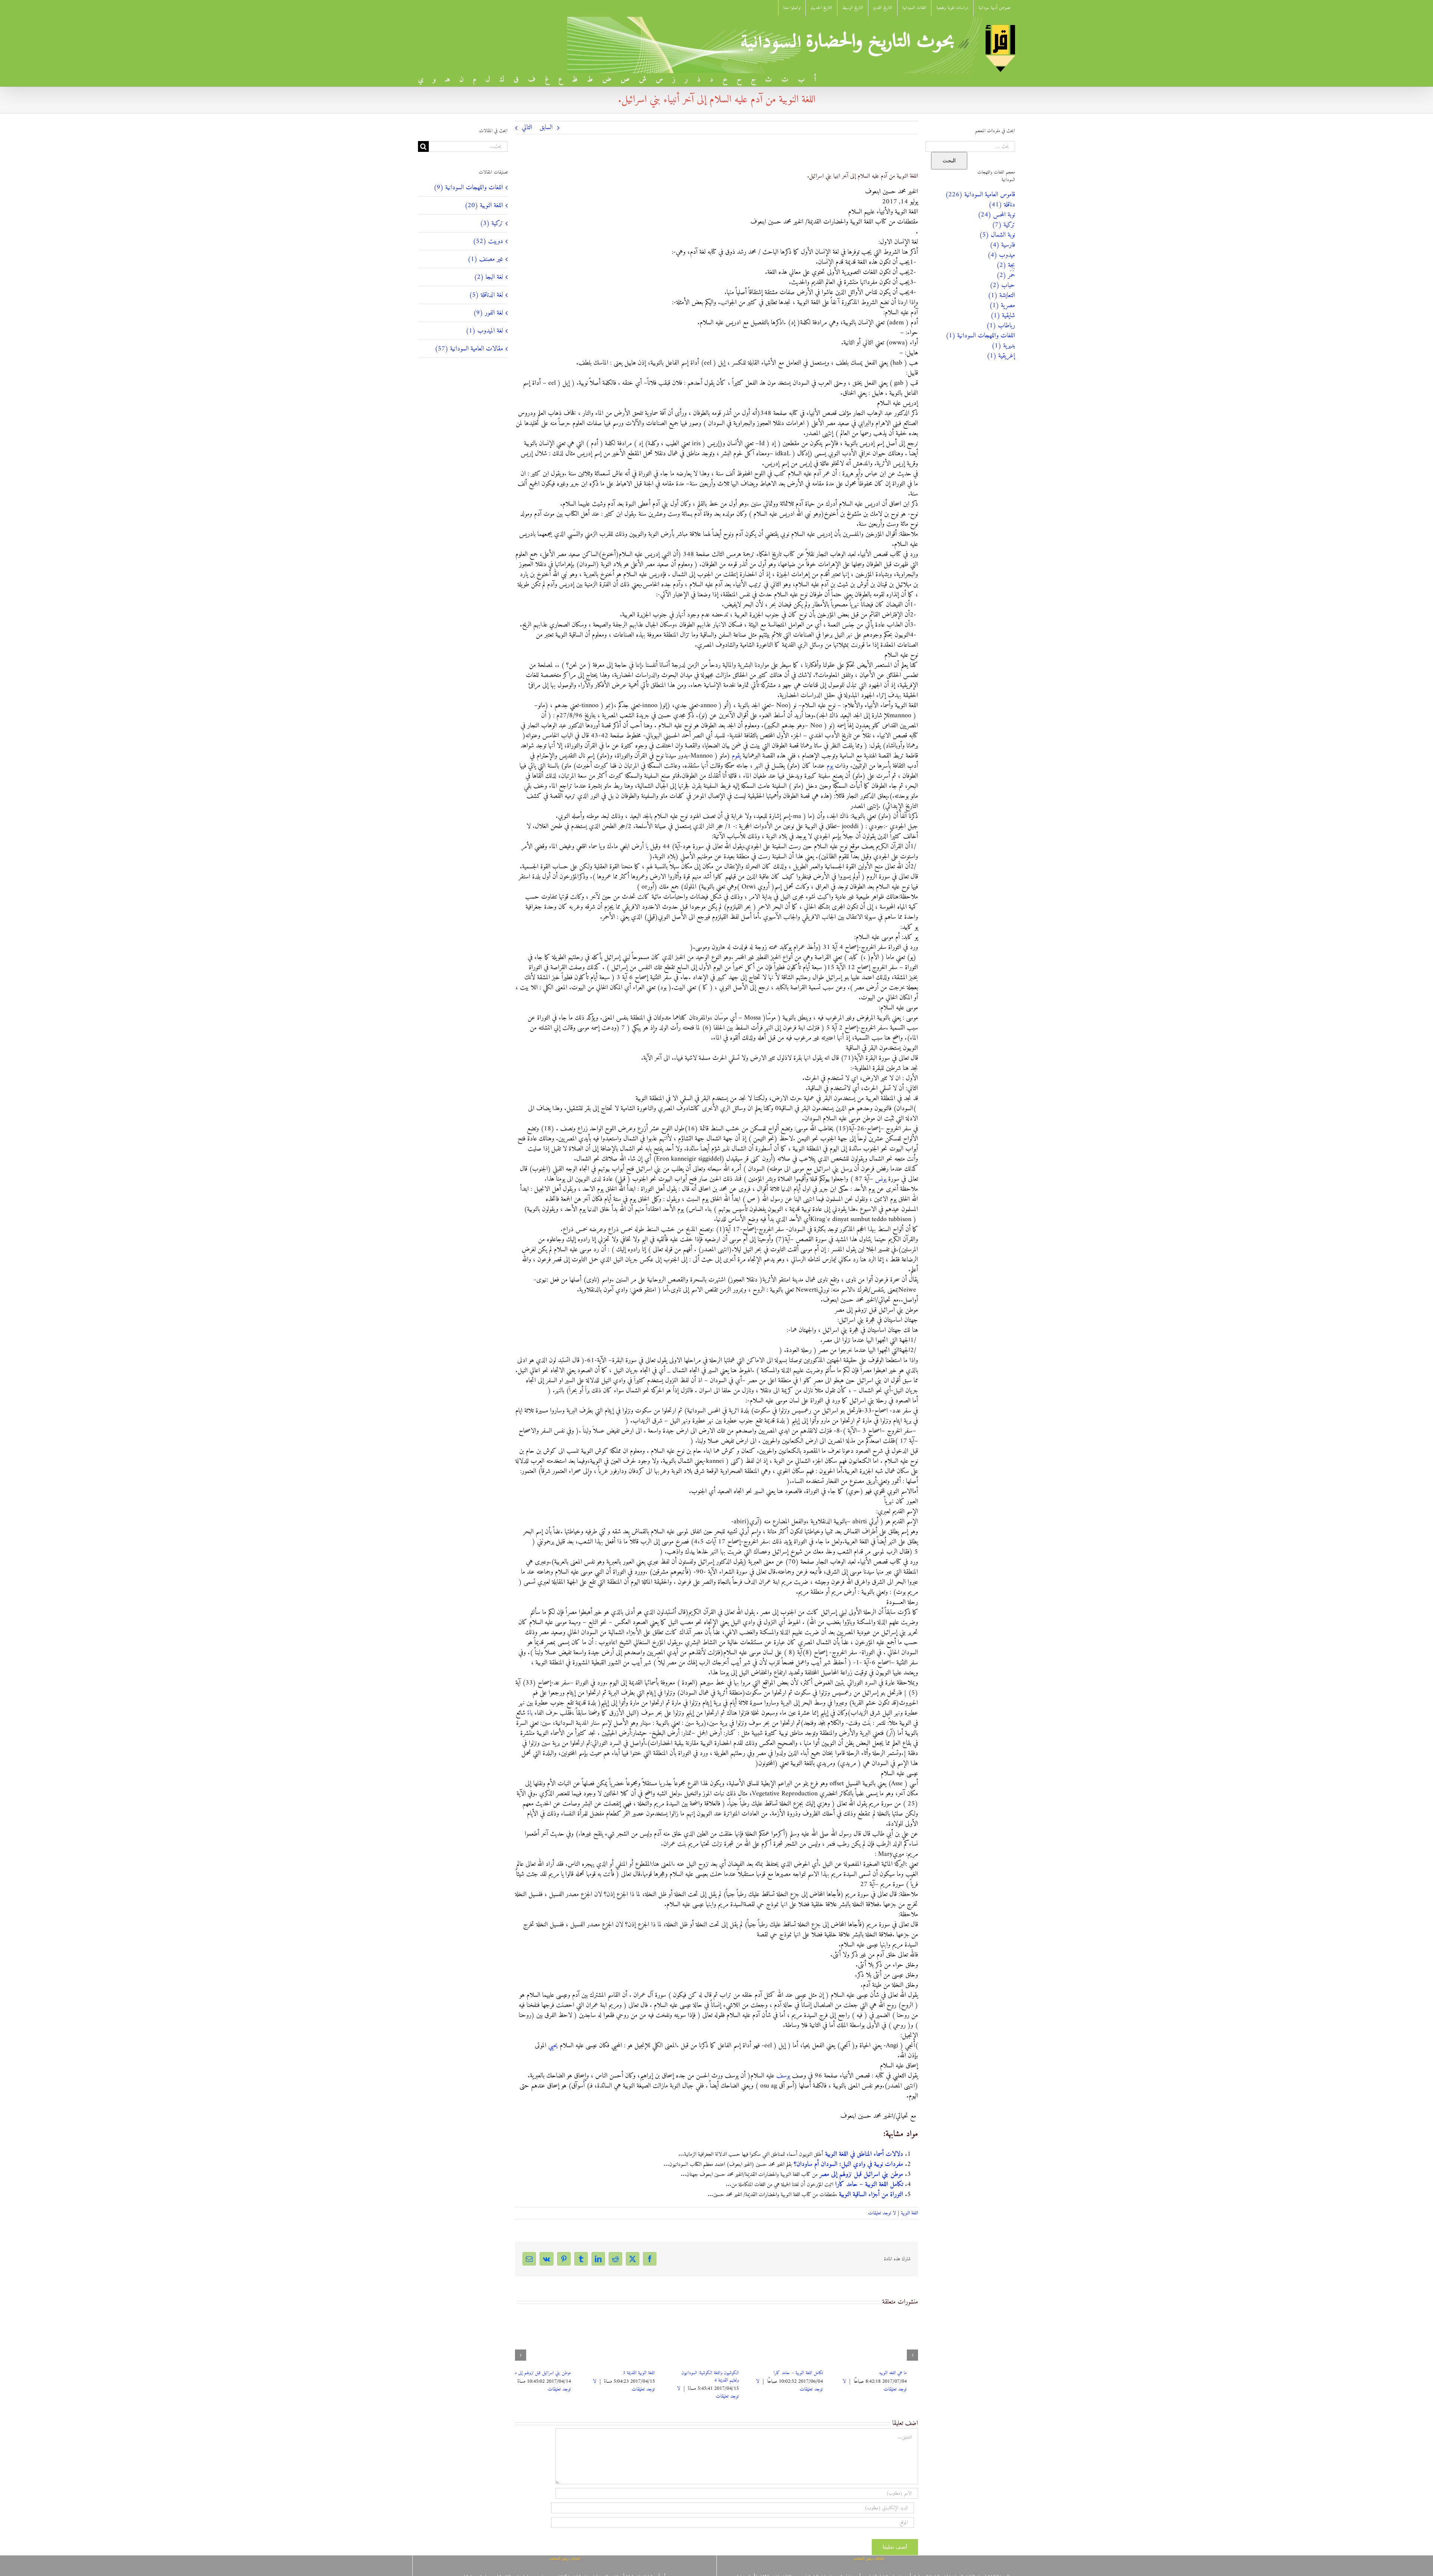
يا (647, 847)
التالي (527, 127)
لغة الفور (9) (488, 313)
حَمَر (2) (1006, 275)
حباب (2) (1002, 285)
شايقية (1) (1003, 316)
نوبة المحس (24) (996, 215)
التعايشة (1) (1001, 295)
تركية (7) (1003, 225)
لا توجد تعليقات (882, 2213)
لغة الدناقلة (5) (486, 295)
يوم (830, 766)
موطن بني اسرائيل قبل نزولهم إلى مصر (861, 2174)
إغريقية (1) (1001, 356)
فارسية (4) (1002, 245)
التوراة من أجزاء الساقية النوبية (871, 2194)
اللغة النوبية (909, 2213)
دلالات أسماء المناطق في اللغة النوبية (864, 2154)
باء (530, 1713)
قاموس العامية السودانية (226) (980, 195)
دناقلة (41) (1002, 205)
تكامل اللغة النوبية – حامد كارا (869, 2184)
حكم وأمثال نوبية (570, 2373)
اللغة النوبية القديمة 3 (902, 2373)
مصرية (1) (1002, 305)
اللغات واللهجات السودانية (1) (980, 336)
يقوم (736, 756)
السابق (546, 127)
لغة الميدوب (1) (484, 331)
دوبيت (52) (488, 241)
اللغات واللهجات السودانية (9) (468, 188)
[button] (912, 2355)
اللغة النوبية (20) (484, 205)
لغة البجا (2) (488, 277)
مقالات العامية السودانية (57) (469, 349)
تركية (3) (491, 223)
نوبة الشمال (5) (997, 235)
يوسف (783, 2076)
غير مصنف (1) (485, 259)
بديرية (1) (1003, 346)
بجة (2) (1006, 265)
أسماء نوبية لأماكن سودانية (645, 2373)
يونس (881, 1179)
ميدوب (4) (1001, 255)
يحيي (553, 2046)
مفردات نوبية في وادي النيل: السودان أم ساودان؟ (848, 2164)
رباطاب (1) (1001, 326)
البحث (949, 160)
